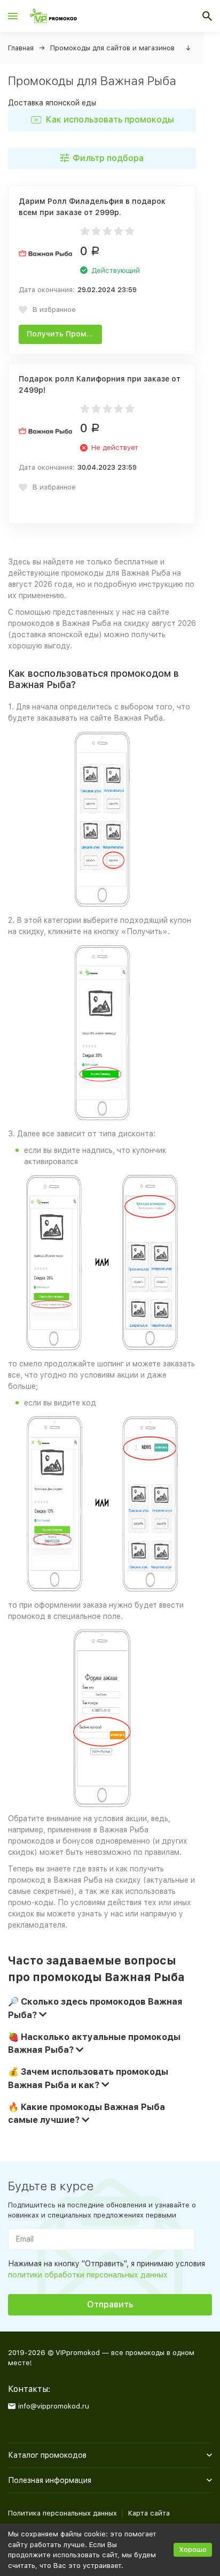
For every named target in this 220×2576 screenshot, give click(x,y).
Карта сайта (149, 2513)
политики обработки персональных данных (88, 2275)
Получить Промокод (64, 334)
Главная (21, 48)
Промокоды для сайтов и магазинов (112, 48)
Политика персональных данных (62, 2513)
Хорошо (193, 2550)
